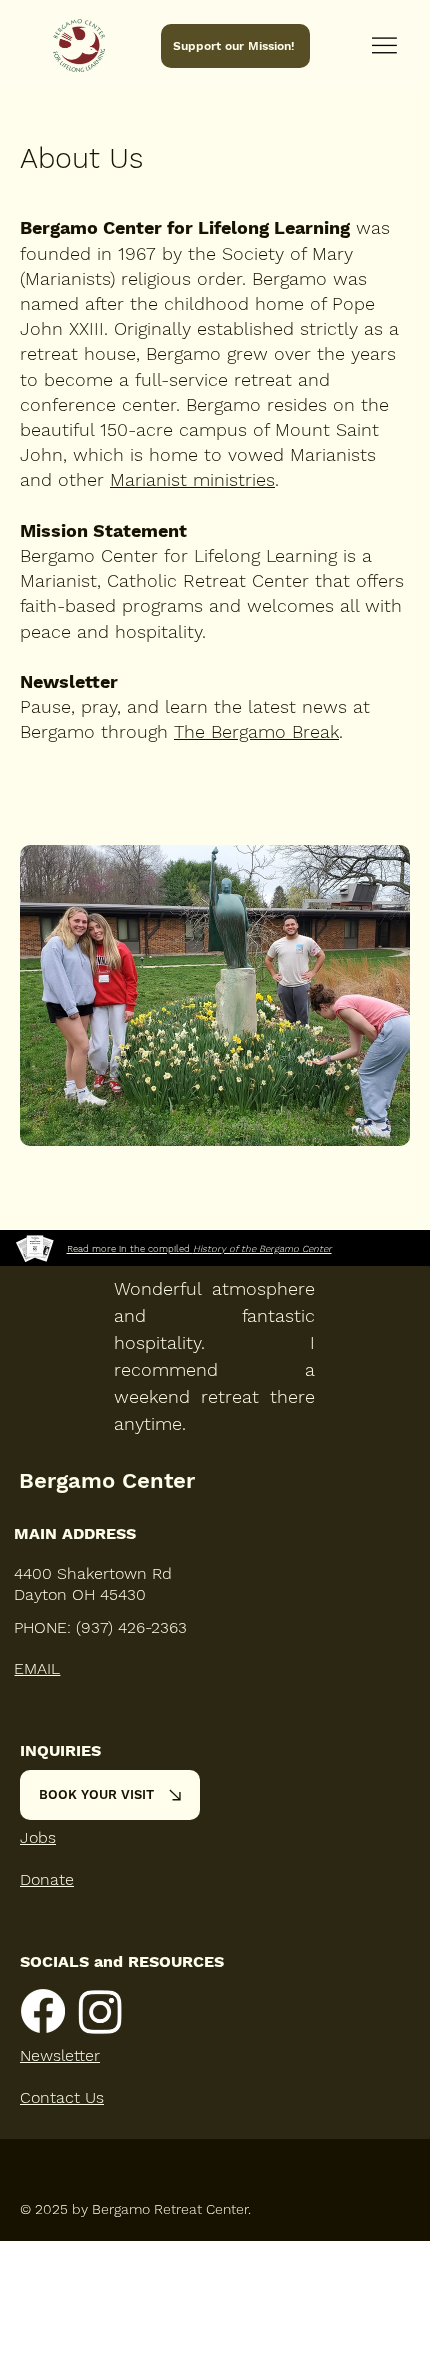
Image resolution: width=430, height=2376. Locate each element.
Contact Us (62, 2097)
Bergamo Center (107, 1480)
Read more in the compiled (199, 1248)
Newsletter (60, 2055)
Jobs (38, 1837)
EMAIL (37, 1668)
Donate (47, 1879)
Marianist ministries (192, 479)
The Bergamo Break (256, 731)
